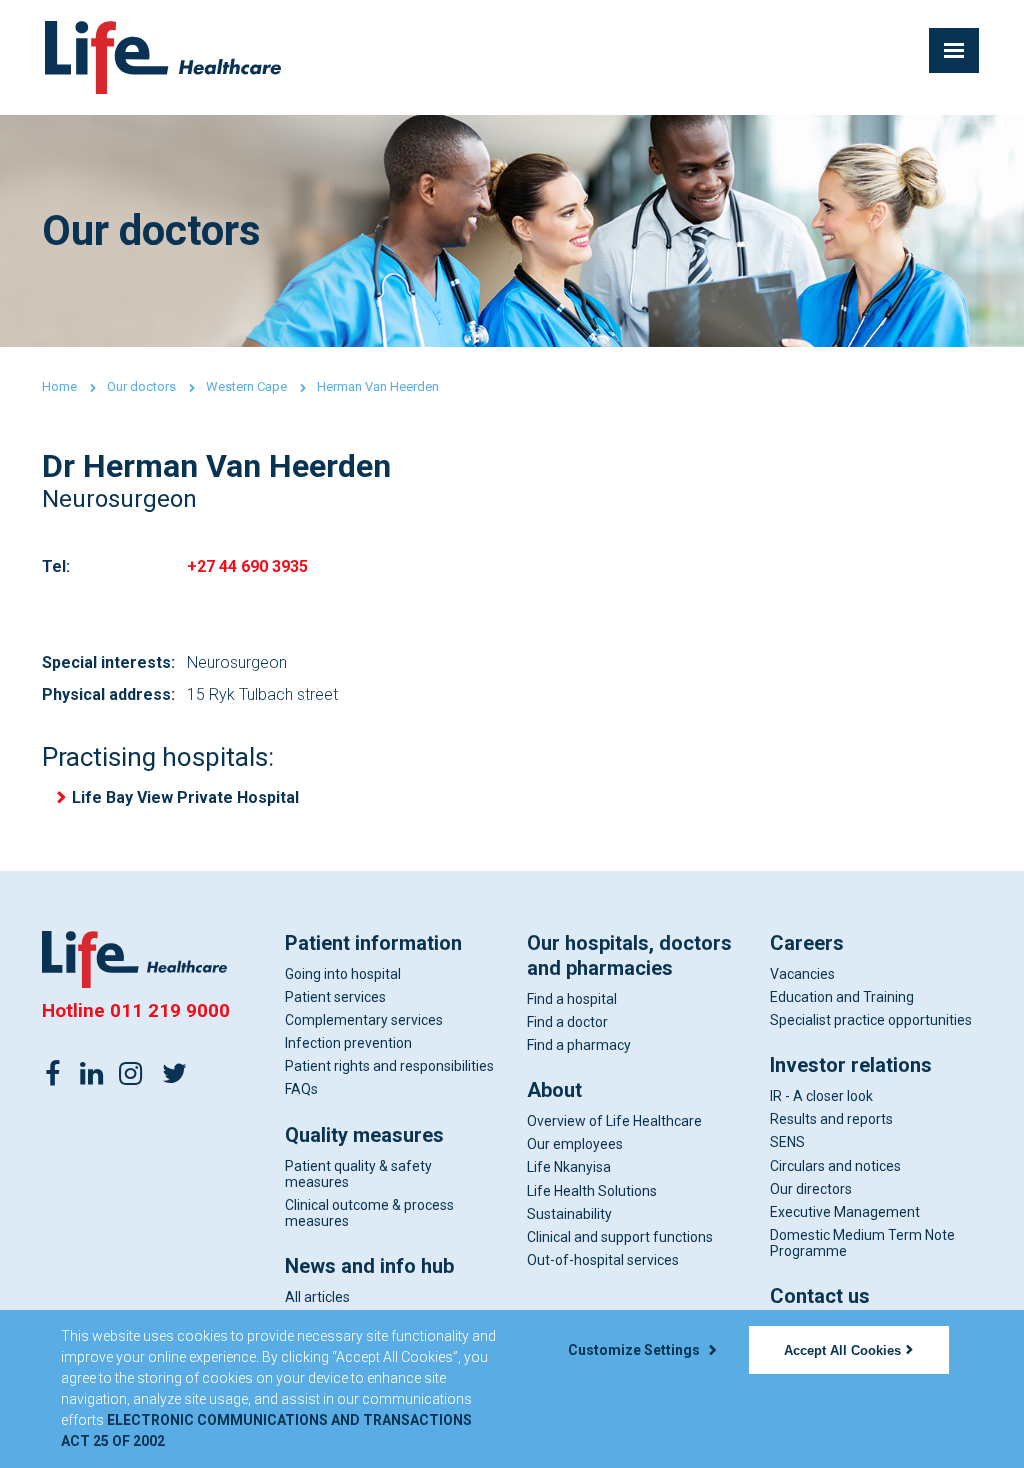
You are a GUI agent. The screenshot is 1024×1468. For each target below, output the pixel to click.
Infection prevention (348, 1043)
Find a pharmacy (579, 1045)
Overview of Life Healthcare (614, 1121)
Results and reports (831, 1119)
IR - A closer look (821, 1096)
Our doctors (141, 386)
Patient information (373, 943)
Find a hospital (572, 999)
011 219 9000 (170, 1010)
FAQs (301, 1089)
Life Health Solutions (592, 1191)
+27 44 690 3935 (247, 566)
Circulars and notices (835, 1166)
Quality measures (364, 1135)
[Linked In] (92, 1072)
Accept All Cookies (842, 1350)
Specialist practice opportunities (871, 1020)
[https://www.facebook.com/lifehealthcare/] (53, 1072)
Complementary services (364, 1020)
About (554, 1090)
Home (59, 386)
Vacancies (802, 974)
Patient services (335, 997)
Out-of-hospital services (603, 1260)
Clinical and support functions (620, 1237)
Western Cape (246, 386)
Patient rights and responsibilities (389, 1066)
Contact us (820, 1296)
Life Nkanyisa (569, 1167)
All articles (317, 1297)
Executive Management (845, 1212)
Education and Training (842, 997)
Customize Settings (635, 1350)
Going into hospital (343, 974)
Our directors (811, 1189)
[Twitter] (174, 1072)
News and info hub (369, 1266)
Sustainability (569, 1214)
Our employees (575, 1144)
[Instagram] (131, 1072)
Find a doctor (567, 1022)
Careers (807, 943)
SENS (787, 1142)
